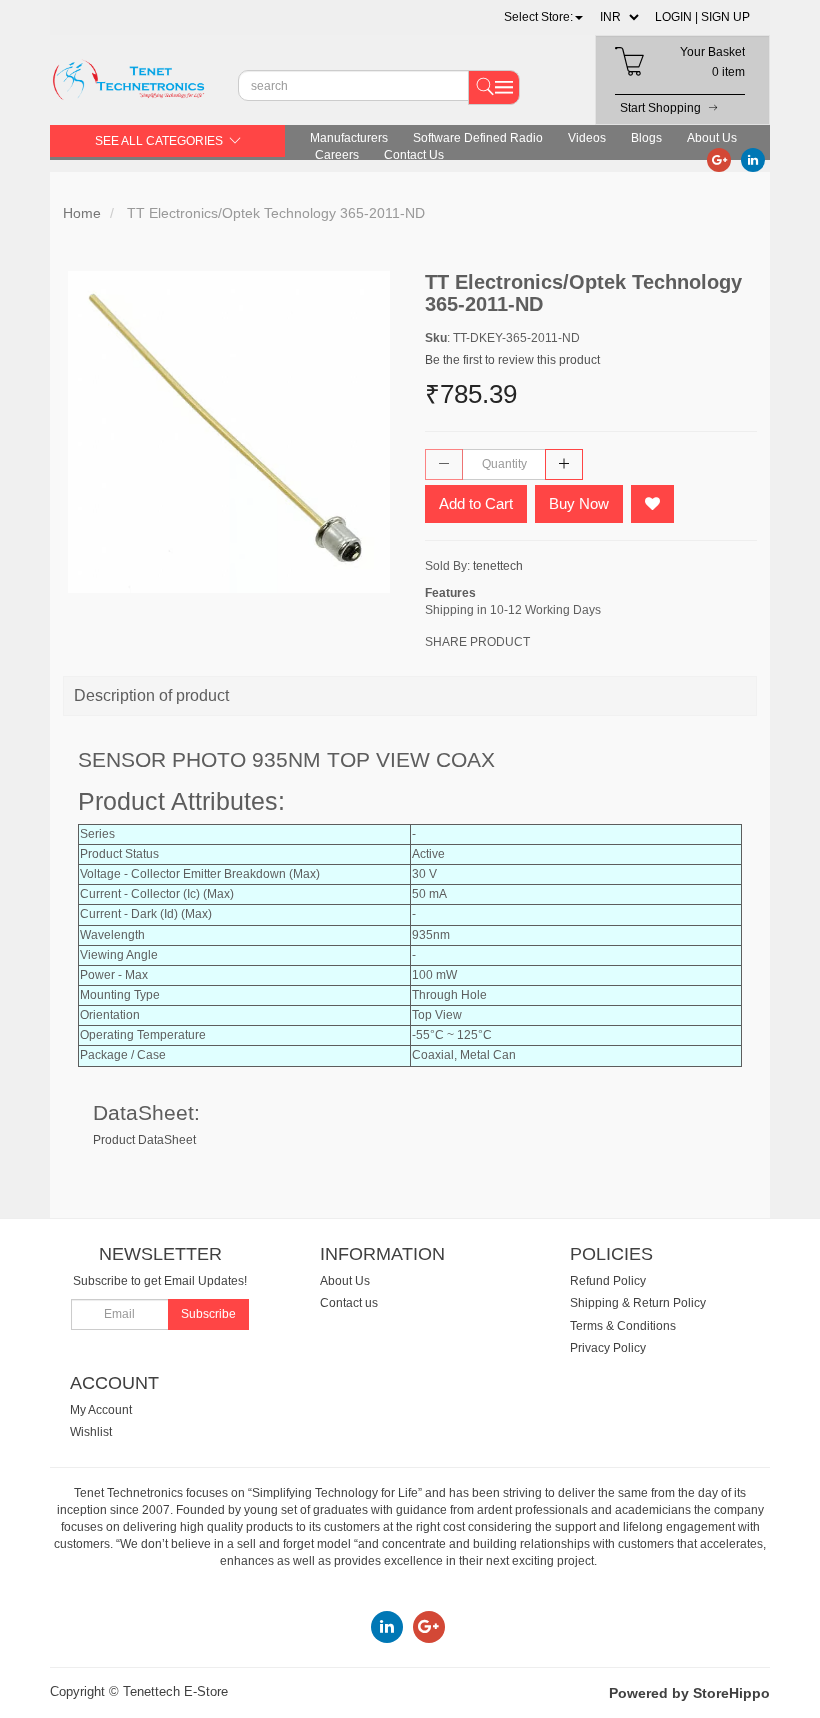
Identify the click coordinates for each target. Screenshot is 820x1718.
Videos (587, 138)
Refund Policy (608, 1281)
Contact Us (414, 155)
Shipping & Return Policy (638, 1303)
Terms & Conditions (623, 1326)
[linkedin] (753, 159)
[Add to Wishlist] (652, 504)
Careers (337, 155)
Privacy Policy (608, 1348)
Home (82, 213)
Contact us (349, 1303)
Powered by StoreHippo (689, 1693)
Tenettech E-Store (175, 1691)
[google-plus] (719, 159)
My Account (101, 1410)
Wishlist (91, 1432)
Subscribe (208, 1314)
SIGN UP (725, 17)
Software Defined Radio (478, 138)
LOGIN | (676, 17)
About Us (712, 138)
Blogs (646, 138)
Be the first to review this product (512, 360)
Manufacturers (349, 138)
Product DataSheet (144, 1140)
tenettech (498, 566)
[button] (543, 17)
